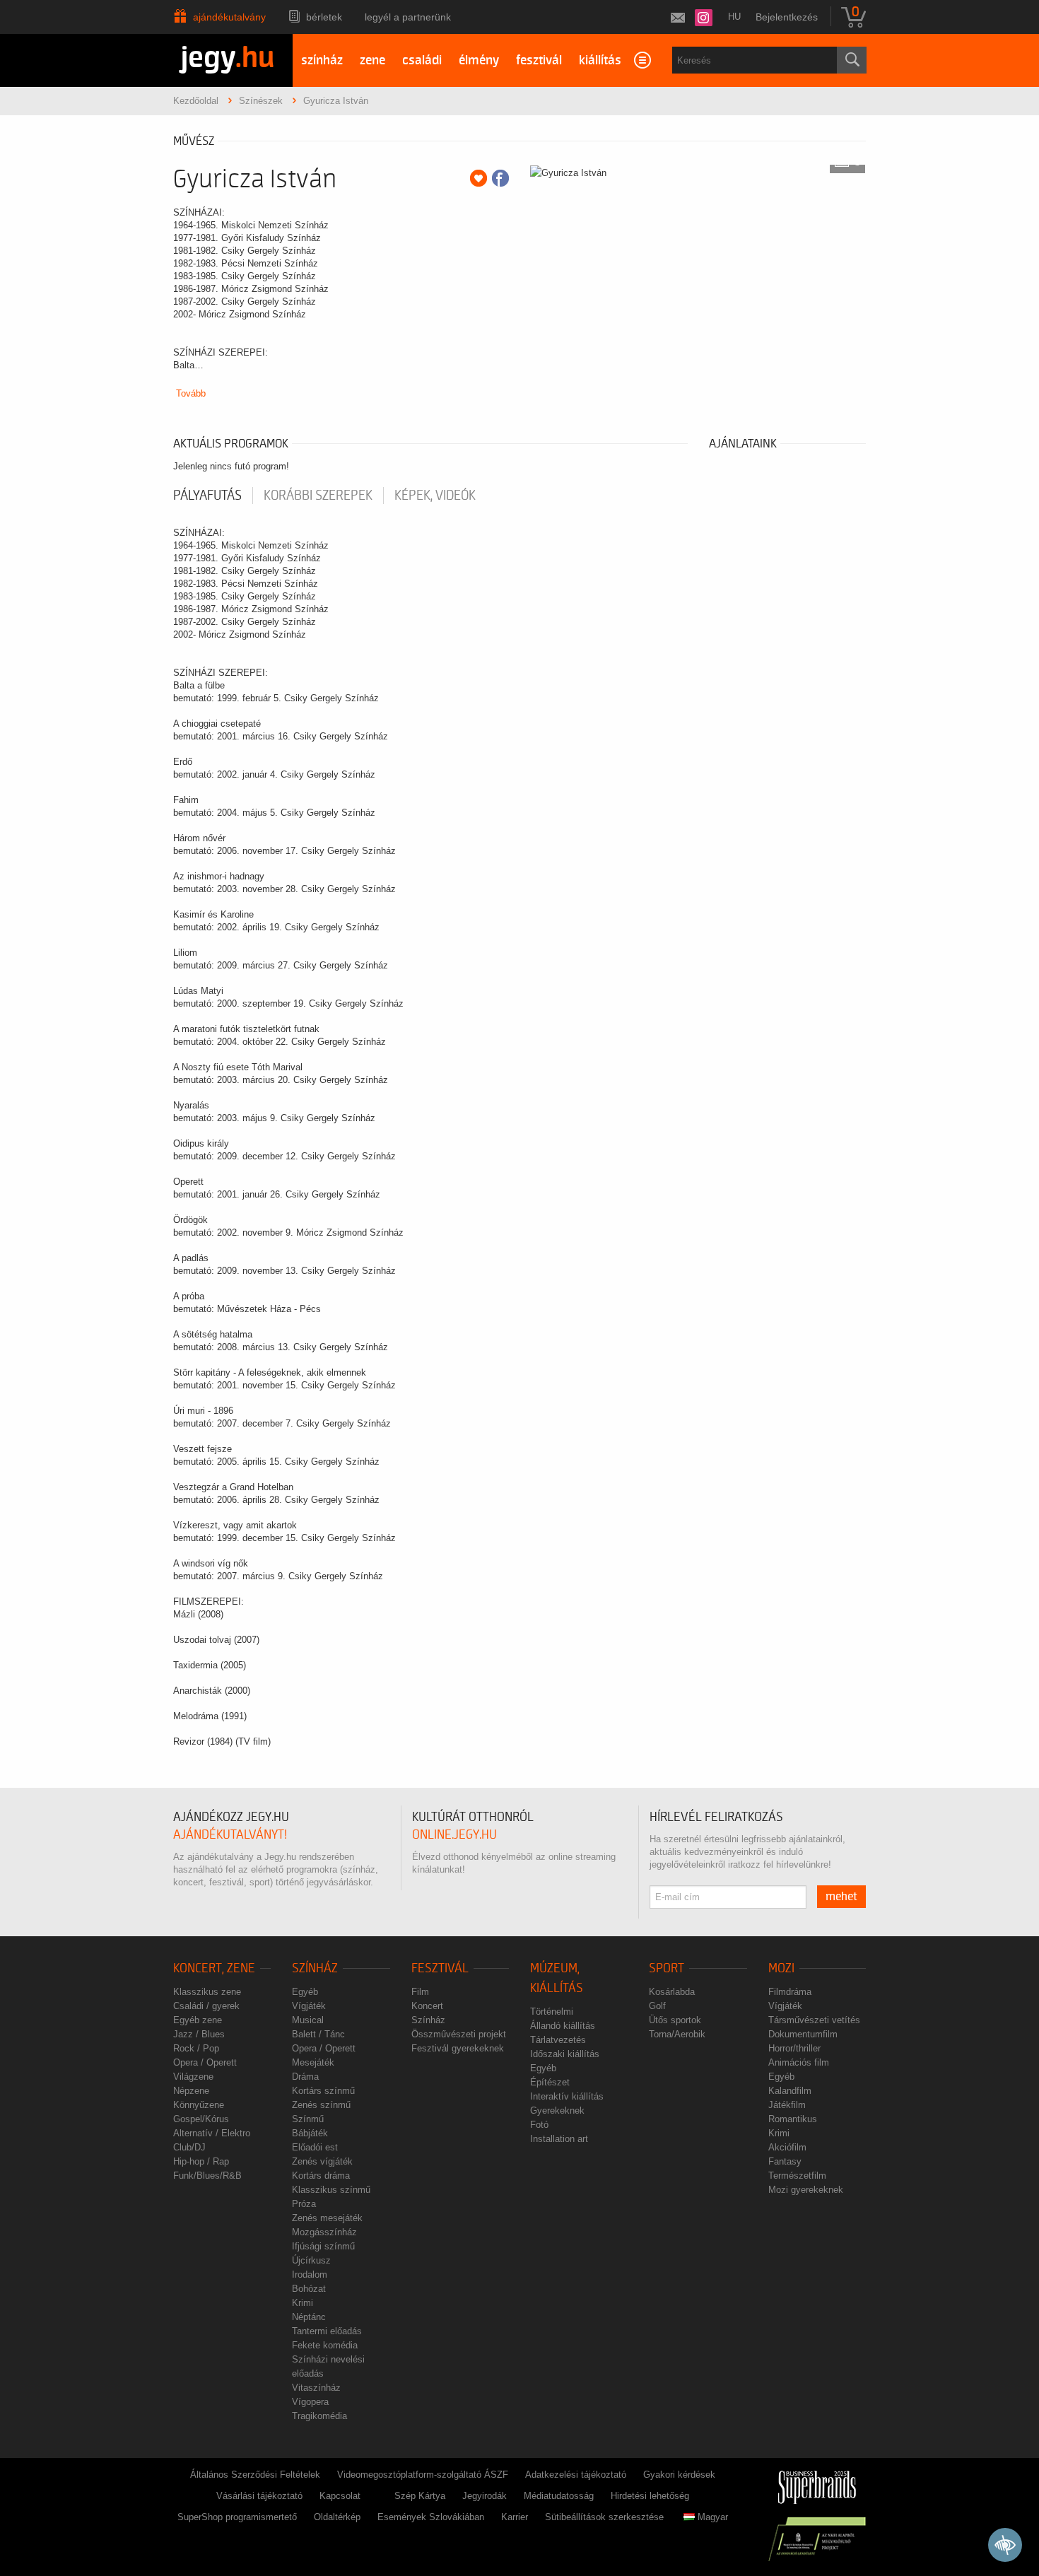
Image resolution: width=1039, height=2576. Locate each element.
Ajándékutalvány (229, 17)
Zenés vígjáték (322, 2161)
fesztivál (539, 60)
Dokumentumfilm (803, 2034)
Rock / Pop (196, 2048)
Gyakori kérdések (679, 2475)
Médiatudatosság (559, 2496)
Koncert (427, 2006)
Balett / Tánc (318, 2034)
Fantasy (785, 2161)
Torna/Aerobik (677, 2034)
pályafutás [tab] (207, 496)
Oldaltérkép (337, 2517)
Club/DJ (189, 2147)
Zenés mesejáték (327, 2218)
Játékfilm (787, 2105)
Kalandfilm (790, 2091)
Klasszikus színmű (331, 2190)
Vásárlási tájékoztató (259, 2496)
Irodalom (310, 2275)
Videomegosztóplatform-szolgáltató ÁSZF (423, 2475)
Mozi (781, 1968)
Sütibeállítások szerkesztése (604, 2517)
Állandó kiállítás (563, 2026)
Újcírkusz (311, 2260)
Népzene (191, 2091)
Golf (657, 2006)
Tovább (191, 393)
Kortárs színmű (323, 2091)
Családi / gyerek (206, 2006)
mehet (841, 1897)
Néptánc (309, 2317)
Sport (667, 1968)
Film (420, 1992)
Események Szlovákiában (431, 2517)
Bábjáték (310, 2133)
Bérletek (324, 17)
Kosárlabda (672, 1992)
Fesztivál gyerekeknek (458, 2048)
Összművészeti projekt (459, 2034)
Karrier (515, 2517)
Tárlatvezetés (558, 2040)
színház (322, 60)
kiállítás (600, 60)
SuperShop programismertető (237, 2517)
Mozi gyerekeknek (806, 2190)
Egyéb (305, 1992)
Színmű (308, 2119)
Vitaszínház (316, 2388)
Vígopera (310, 2402)
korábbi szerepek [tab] (318, 496)
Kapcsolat (340, 2496)
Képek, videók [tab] (435, 496)
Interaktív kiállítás (567, 2096)
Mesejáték (313, 2062)
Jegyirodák (485, 2496)
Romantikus (793, 2119)
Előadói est (315, 2147)
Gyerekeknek (557, 2110)
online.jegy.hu (454, 1835)
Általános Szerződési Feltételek (255, 2475)
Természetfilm (797, 2176)
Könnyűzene (199, 2105)
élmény (479, 60)
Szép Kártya (420, 2496)
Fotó (539, 2125)
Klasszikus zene (207, 1992)
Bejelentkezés (787, 17)
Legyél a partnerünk (408, 17)
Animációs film (799, 2062)
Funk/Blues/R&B (207, 2176)
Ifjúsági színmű (323, 2246)
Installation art (559, 2139)
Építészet (550, 2082)
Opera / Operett (205, 2062)
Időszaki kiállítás (565, 2054)
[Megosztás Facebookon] (500, 178)
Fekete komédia (325, 2345)
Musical (308, 2020)
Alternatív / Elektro (212, 2133)
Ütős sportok (675, 2020)
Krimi (303, 2303)
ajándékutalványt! (230, 1835)
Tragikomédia (319, 2416)
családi (422, 60)
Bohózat (309, 2289)
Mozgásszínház (324, 2232)
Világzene (193, 2077)
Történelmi (552, 2012)
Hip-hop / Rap (201, 2161)
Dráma (305, 2077)
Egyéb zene (198, 2020)
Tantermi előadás (327, 2331)
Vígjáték (309, 2006)
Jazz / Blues (199, 2034)
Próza (304, 2204)
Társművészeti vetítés (814, 2020)
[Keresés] (852, 60)
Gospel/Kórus (201, 2119)
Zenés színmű (321, 2105)
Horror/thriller (794, 2048)
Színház (315, 1968)
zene (372, 60)
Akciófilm (787, 2147)
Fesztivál (440, 1968)
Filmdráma (790, 1992)
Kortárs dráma (321, 2176)
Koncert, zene (214, 1968)
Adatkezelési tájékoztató (576, 2475)
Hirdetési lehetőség (650, 2496)
